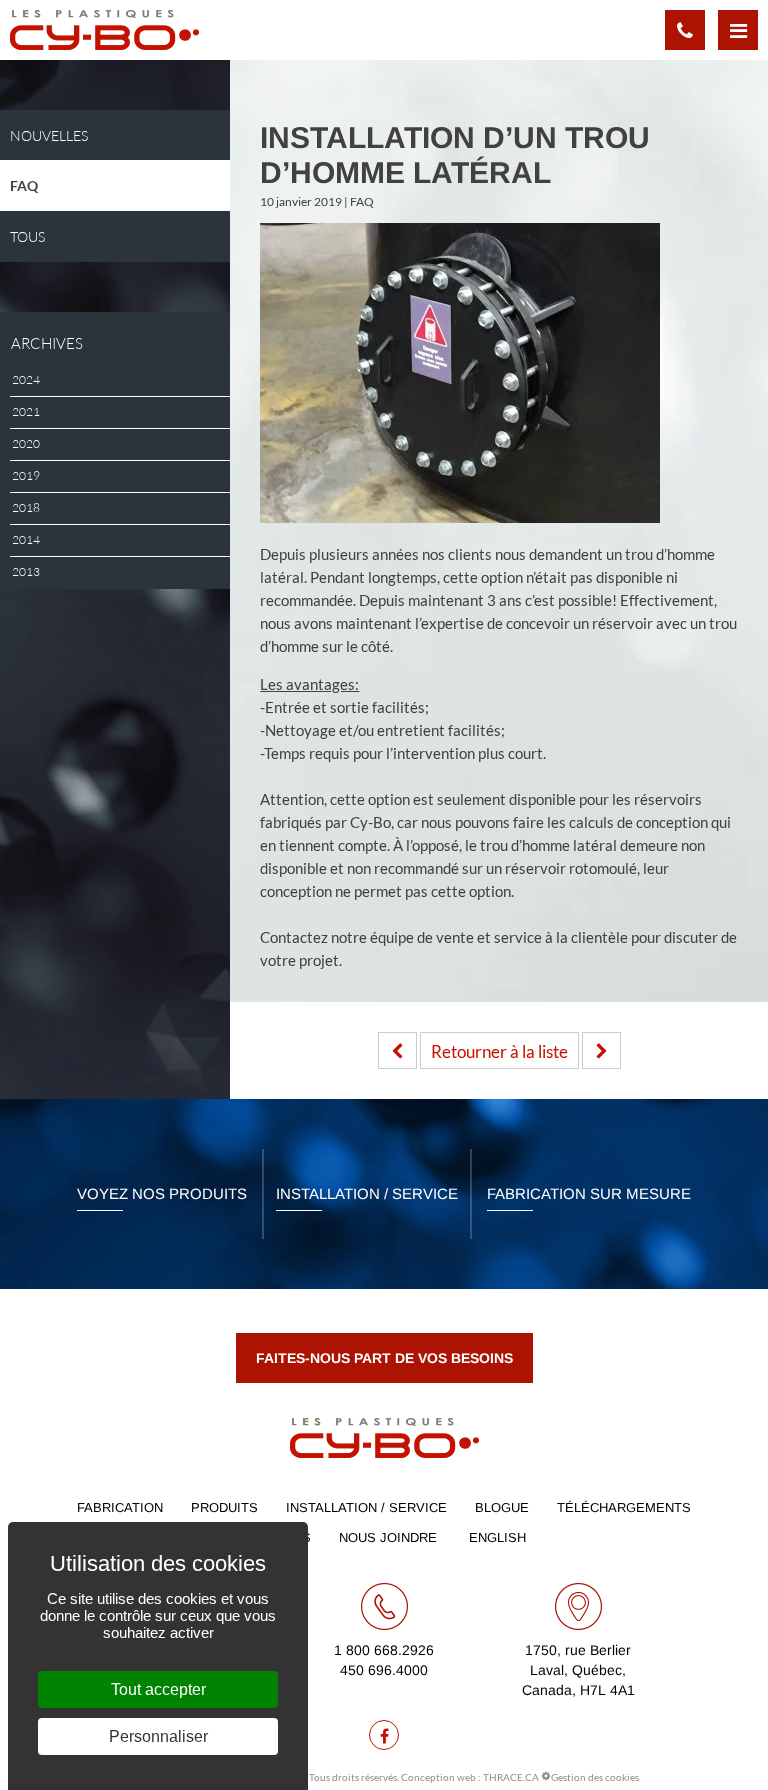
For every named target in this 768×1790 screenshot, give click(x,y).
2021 (26, 412)
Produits (224, 1507)
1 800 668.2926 (384, 1650)
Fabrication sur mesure (589, 1193)
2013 (26, 572)
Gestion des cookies (595, 1777)
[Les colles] (601, 1050)
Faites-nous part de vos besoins (384, 1358)
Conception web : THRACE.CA (470, 1777)
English (497, 1537)
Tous (27, 236)
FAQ (24, 185)
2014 (26, 540)
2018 (26, 508)
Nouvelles (49, 135)
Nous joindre (388, 1537)
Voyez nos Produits (162, 1193)
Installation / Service (367, 1193)
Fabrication (120, 1507)
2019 (26, 476)
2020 (26, 444)
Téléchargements (624, 1507)
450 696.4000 (384, 1670)
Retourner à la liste (499, 1051)
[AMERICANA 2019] (397, 1050)
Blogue (502, 1507)
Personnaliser (158, 1736)
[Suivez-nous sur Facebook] (384, 1735)
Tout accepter (158, 1689)
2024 (26, 380)
